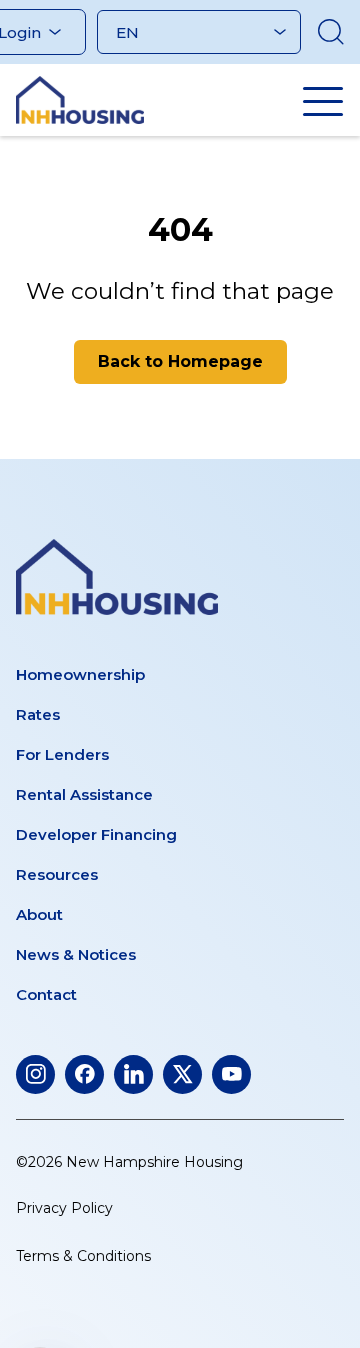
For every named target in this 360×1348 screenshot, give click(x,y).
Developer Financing (96, 834)
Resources (57, 874)
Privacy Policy (64, 1208)
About (39, 914)
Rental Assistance (84, 794)
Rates (38, 714)
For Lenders (62, 754)
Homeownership (80, 674)
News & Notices (76, 954)
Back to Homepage (180, 361)
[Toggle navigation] (323, 101)
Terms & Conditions (83, 1256)
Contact (46, 994)
